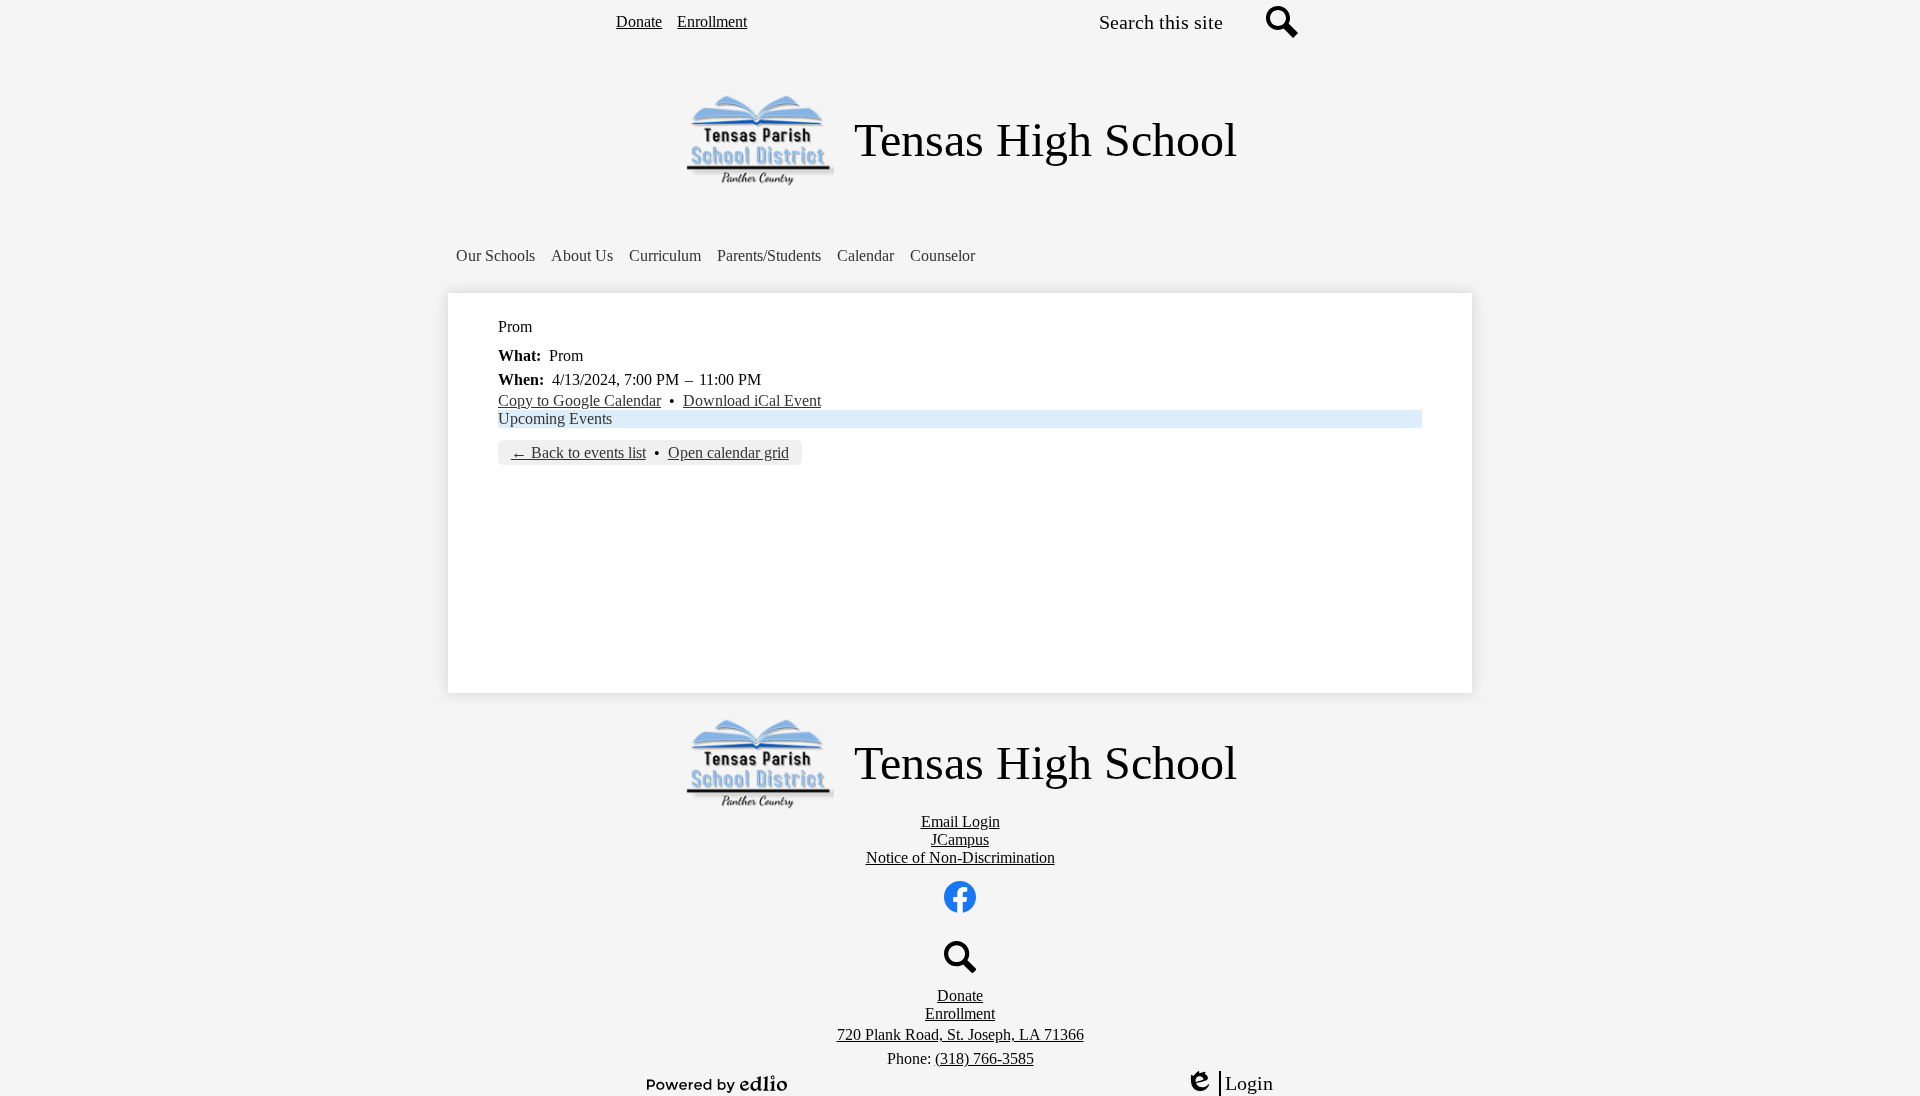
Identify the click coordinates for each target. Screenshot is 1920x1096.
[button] (495, 256)
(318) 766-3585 (984, 1058)
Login (1236, 1084)
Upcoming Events (555, 418)
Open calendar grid (728, 452)
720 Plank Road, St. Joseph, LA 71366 (960, 1034)
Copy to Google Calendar (579, 400)
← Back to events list (578, 452)
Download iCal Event (752, 400)
